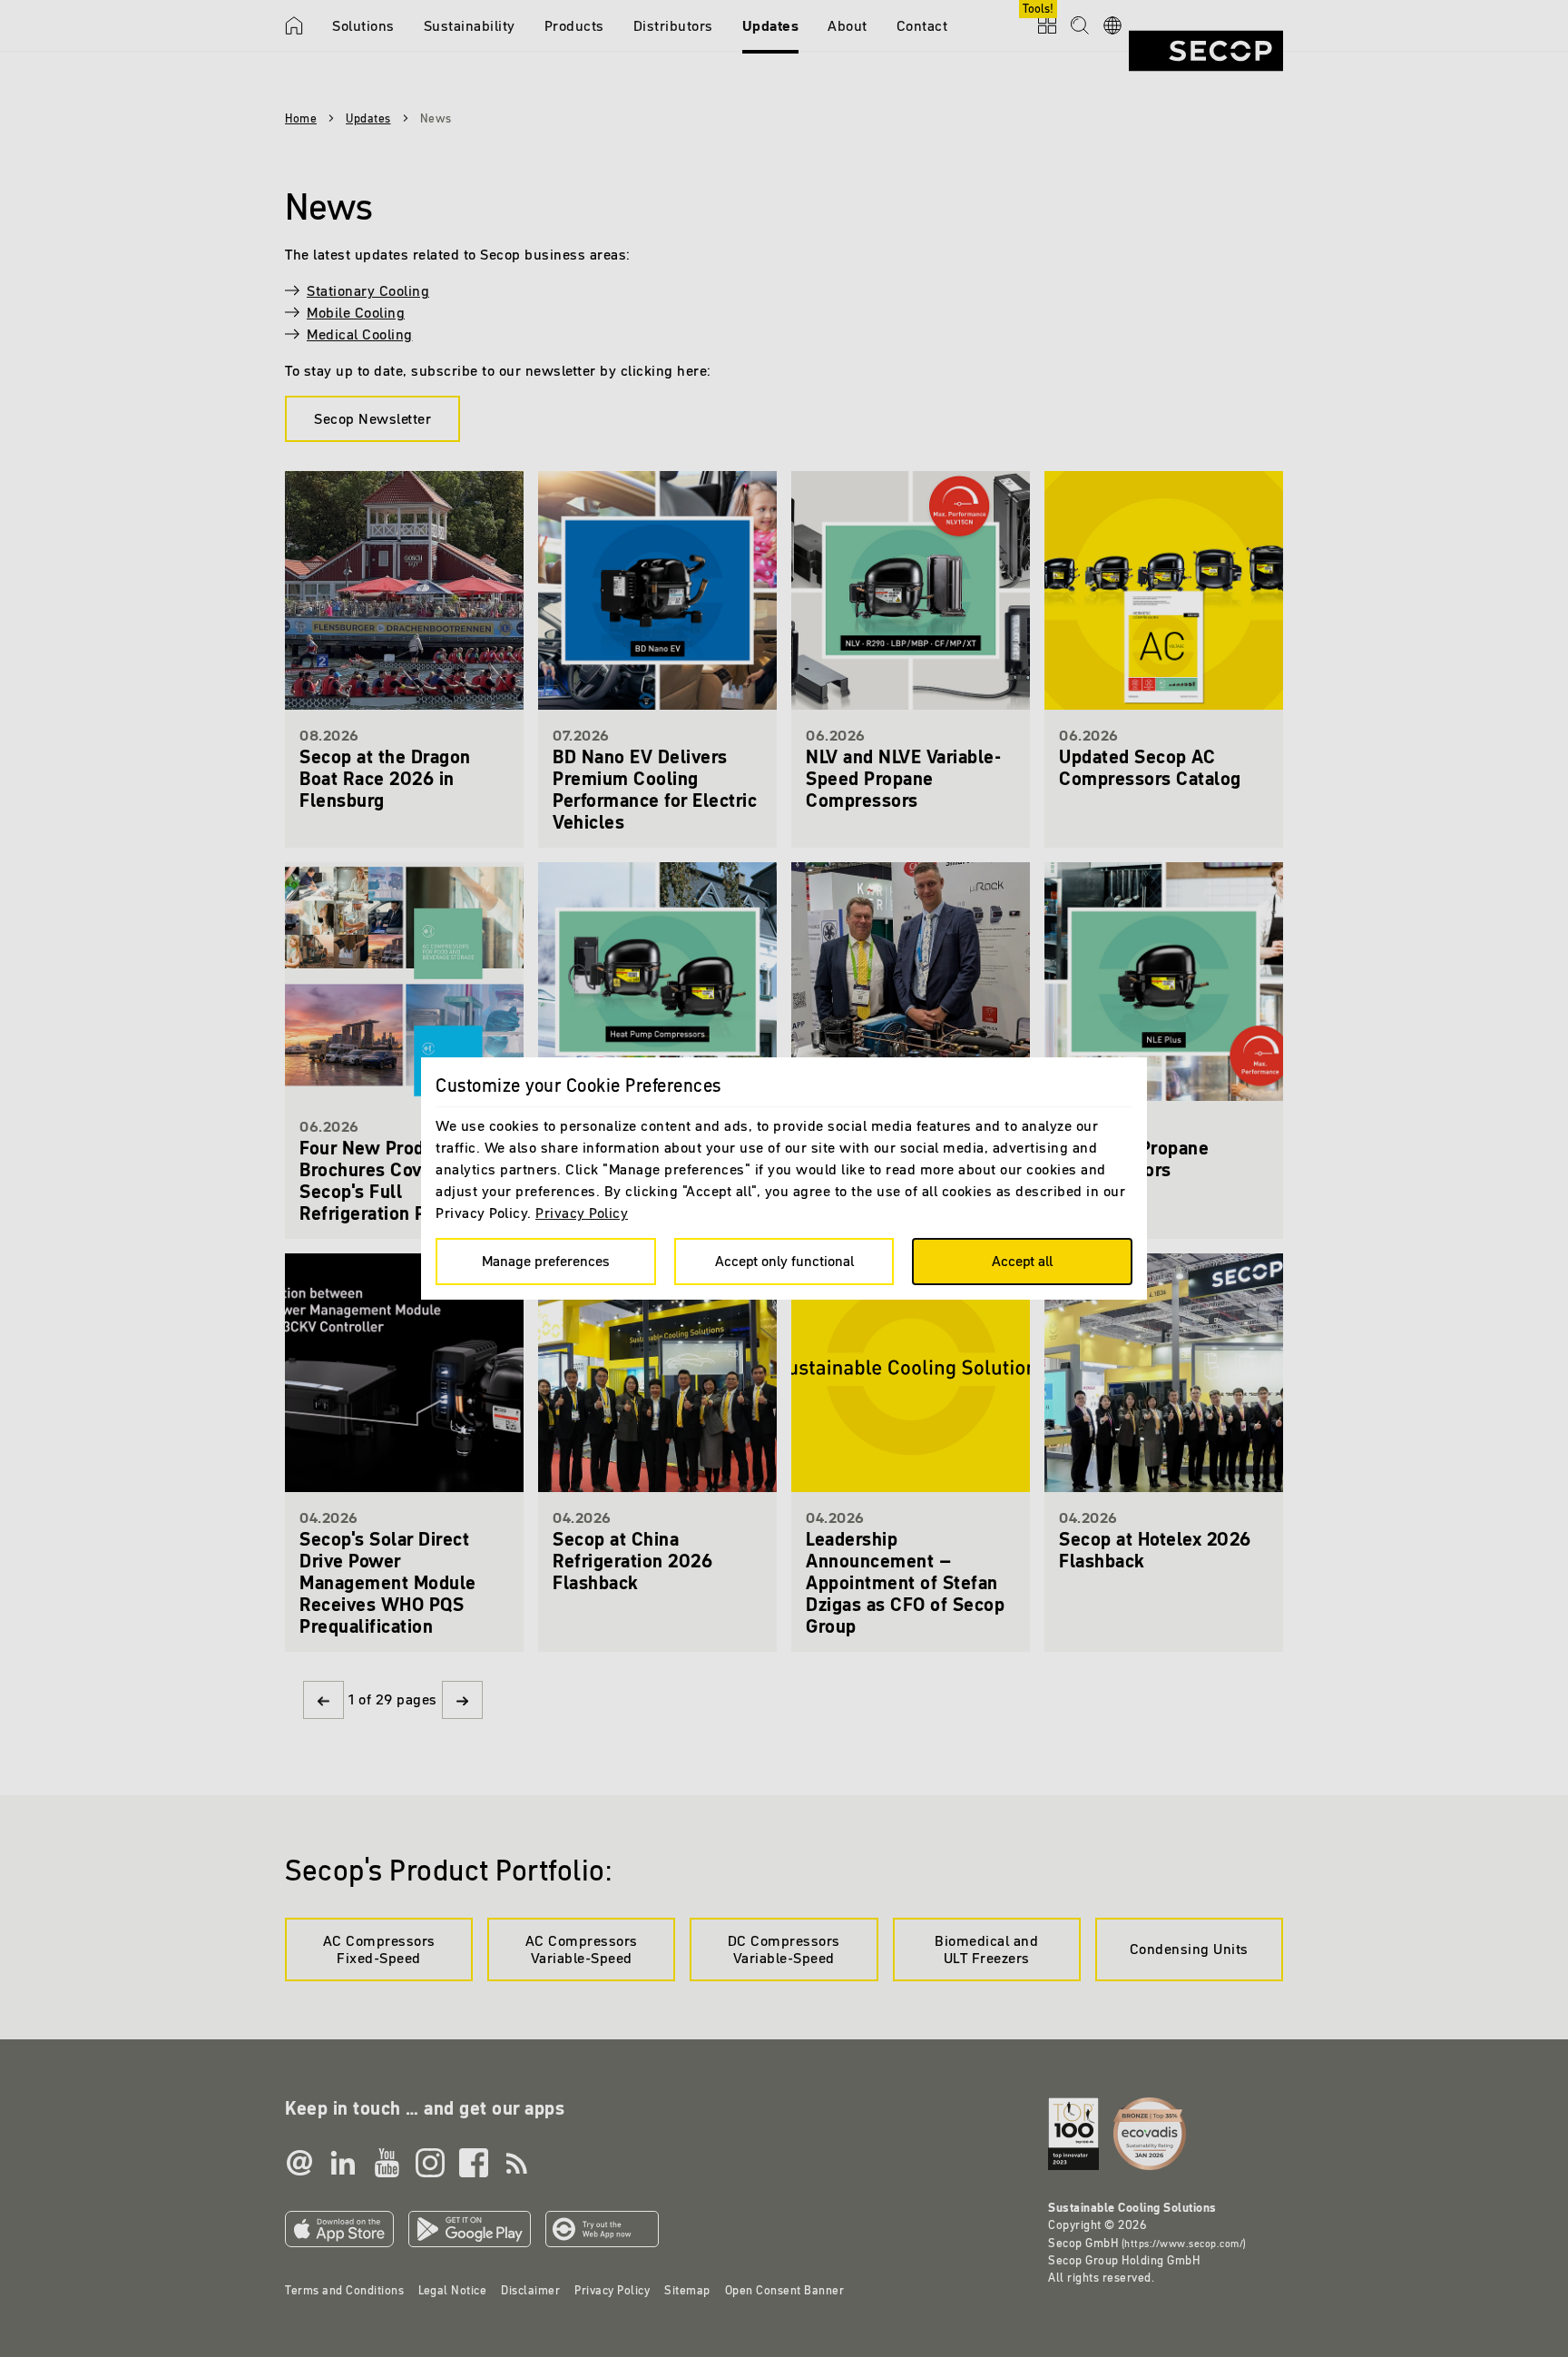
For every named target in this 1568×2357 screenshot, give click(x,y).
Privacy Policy (582, 1213)
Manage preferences (546, 1261)
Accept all (1022, 1261)
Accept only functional (784, 1261)
